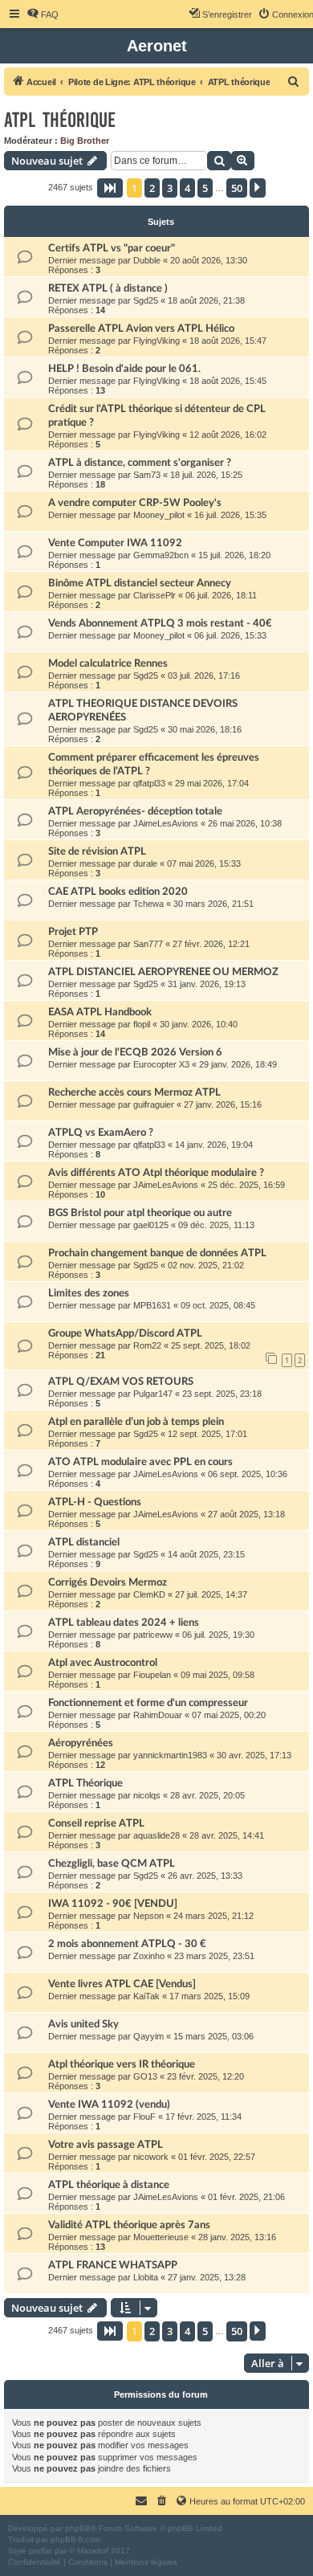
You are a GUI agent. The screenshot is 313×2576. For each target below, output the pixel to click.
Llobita (146, 2277)
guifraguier (154, 1104)
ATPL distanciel (84, 1542)
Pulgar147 (153, 1394)
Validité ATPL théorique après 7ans (129, 2225)
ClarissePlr (154, 595)
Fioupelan (152, 1675)
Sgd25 (146, 300)
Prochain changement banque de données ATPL (157, 1253)
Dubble (147, 260)
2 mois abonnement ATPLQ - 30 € (127, 1944)
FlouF (144, 2117)
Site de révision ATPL (97, 851)
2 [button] (152, 188)
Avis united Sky (83, 2024)
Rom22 (147, 1345)
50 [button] (237, 188)
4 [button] (187, 188)
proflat (41, 2551)
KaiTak (146, 1996)
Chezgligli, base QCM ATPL (112, 1864)
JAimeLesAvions (166, 823)
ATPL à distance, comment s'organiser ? (140, 463)
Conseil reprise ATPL (96, 1823)
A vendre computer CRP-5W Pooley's (135, 503)
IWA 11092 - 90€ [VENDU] (113, 1904)
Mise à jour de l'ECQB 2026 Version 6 (135, 1052)
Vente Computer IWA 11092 (115, 543)
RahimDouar (158, 1715)
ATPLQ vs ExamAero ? (101, 1133)
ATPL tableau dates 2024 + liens (124, 1623)
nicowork (151, 2157)
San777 (148, 944)
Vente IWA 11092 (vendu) (109, 2104)
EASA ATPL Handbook (100, 1012)
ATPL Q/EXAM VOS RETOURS (121, 1382)
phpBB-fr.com (75, 2539)
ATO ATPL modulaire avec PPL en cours (140, 1462)
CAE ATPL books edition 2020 (118, 892)
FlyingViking (156, 341)
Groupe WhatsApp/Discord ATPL (125, 1333)
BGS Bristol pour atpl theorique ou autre (140, 1213)
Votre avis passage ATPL (106, 2145)
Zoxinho (149, 1956)
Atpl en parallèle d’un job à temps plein (136, 1422)
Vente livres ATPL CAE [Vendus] (122, 1984)
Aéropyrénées (81, 1743)
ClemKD (149, 1594)
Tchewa (148, 904)
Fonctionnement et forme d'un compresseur (148, 1703)
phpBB (78, 2528)
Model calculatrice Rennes (108, 663)
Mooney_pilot (159, 515)
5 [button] (205, 188)
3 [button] (170, 188)
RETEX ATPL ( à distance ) (108, 288)
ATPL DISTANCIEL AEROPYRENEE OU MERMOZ (163, 972)
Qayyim (148, 2036)
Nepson (148, 1916)
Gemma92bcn (161, 555)
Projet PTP (73, 932)
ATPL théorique (60, 120)
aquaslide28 (156, 1835)
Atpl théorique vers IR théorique (122, 2064)
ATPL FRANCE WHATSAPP (113, 2265)
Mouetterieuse (161, 2237)
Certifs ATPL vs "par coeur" (112, 248)
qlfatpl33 (149, 783)
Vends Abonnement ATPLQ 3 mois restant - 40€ (160, 623)
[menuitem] (43, 14)
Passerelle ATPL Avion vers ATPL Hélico (141, 329)
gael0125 (151, 1225)
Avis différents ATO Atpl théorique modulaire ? (156, 1173)
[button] (110, 188)
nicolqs (147, 1795)
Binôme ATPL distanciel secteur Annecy (140, 583)
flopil (142, 1024)
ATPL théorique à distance (109, 2185)
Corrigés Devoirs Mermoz (108, 1582)
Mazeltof (93, 2551)
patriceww (153, 1635)
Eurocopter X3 (161, 1064)
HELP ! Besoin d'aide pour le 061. (124, 369)
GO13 (145, 2076)
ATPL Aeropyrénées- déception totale (135, 811)
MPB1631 (152, 1305)
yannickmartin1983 (170, 1755)
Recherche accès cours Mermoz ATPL (134, 1092)
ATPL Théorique (85, 1783)
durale (145, 863)
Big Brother (85, 141)
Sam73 (147, 475)
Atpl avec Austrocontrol (103, 1663)
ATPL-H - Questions (95, 1502)
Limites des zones (89, 1293)
